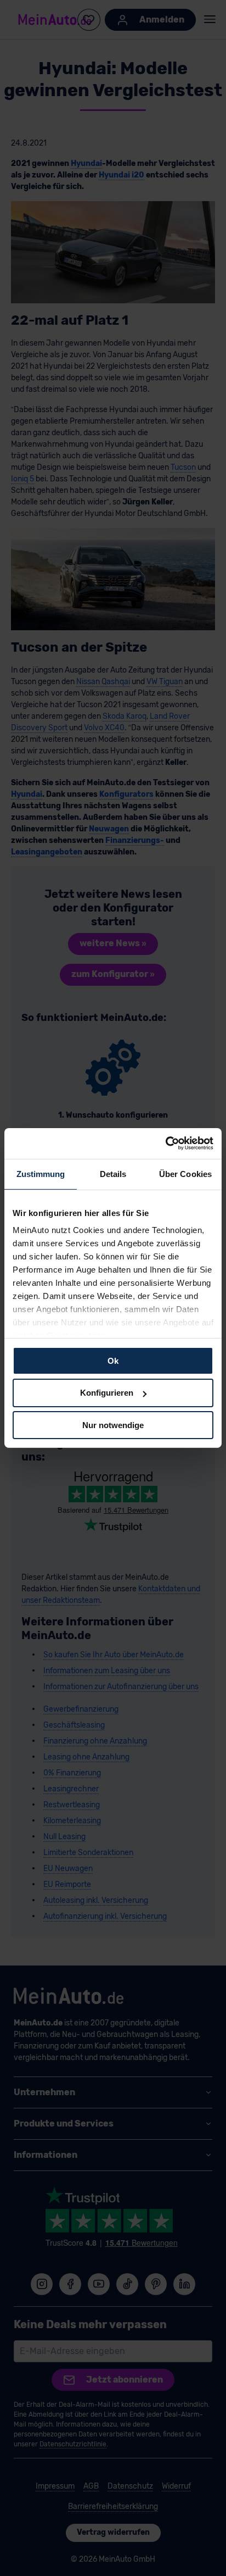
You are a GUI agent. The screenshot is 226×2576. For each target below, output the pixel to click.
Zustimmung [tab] (41, 1173)
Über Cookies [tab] (185, 1173)
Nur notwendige (113, 1425)
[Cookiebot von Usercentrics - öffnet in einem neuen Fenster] (165, 1143)
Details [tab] (113, 1173)
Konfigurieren (107, 1393)
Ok (113, 1360)
